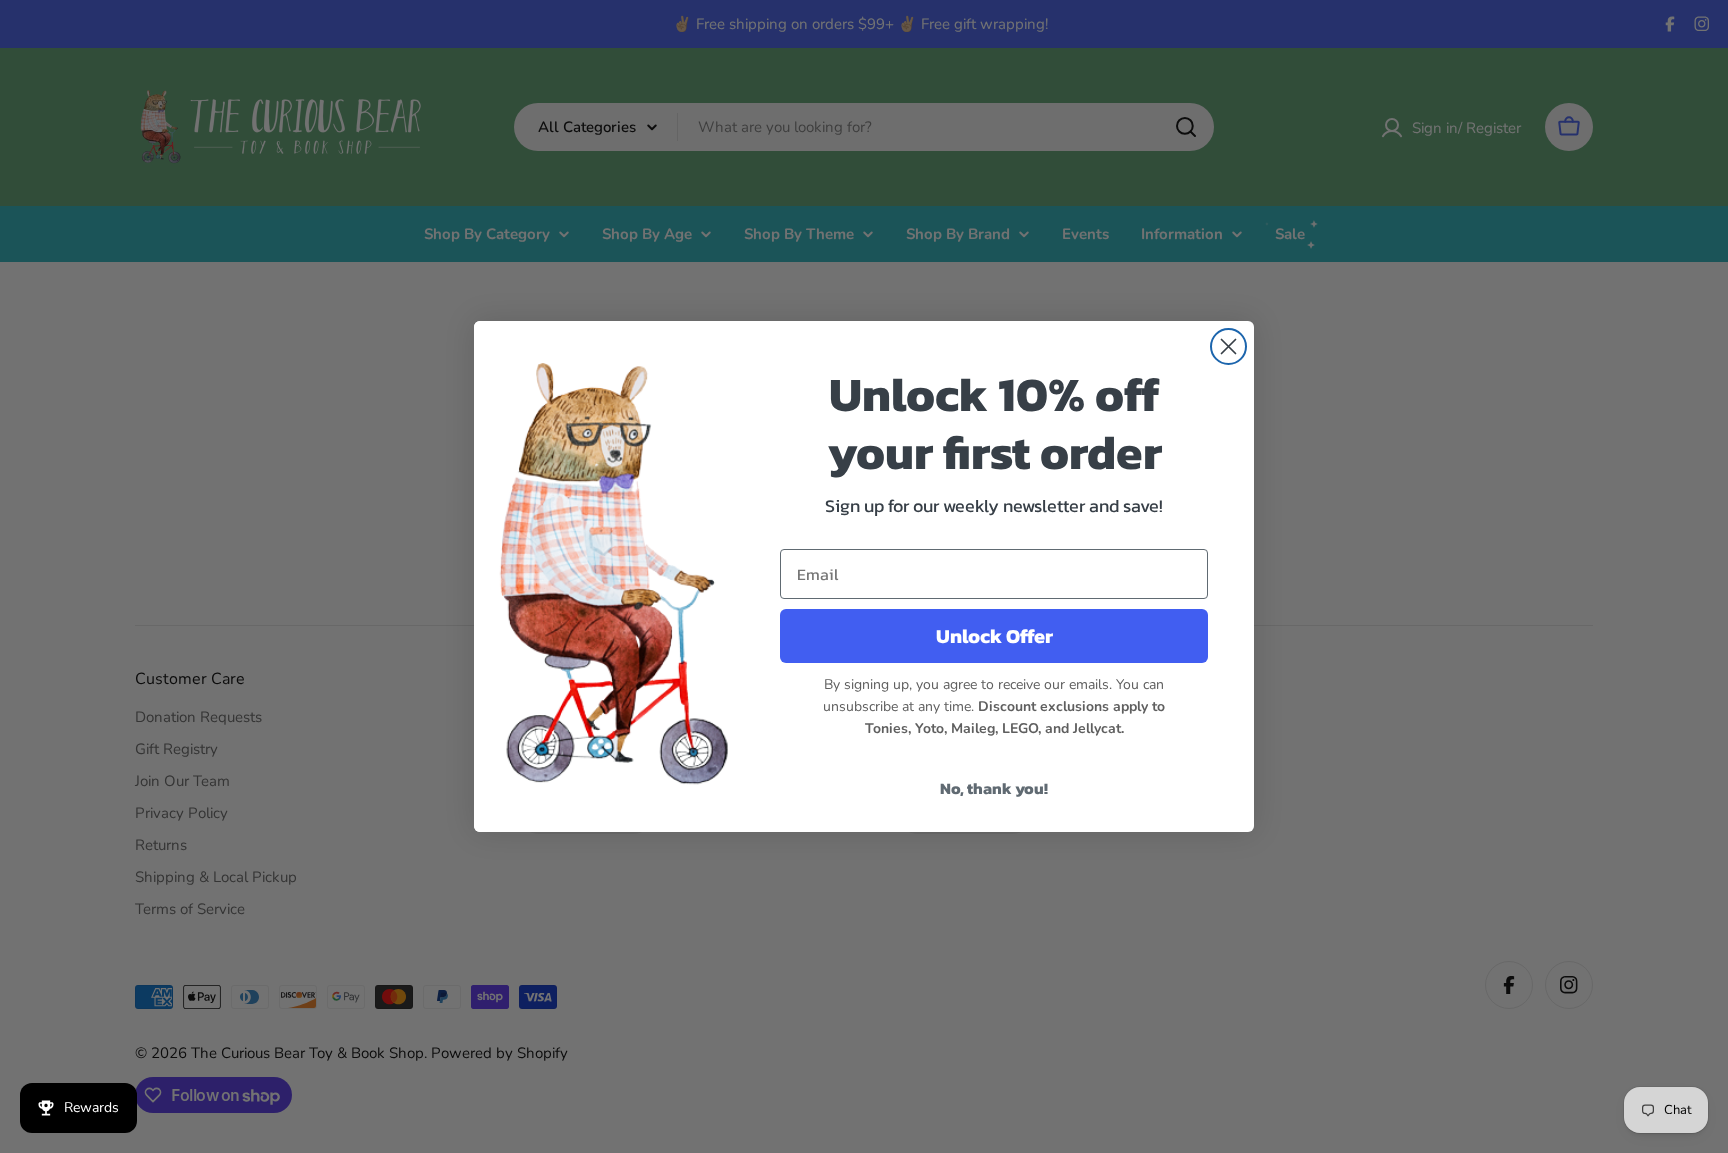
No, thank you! (994, 788)
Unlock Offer (994, 636)
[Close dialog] (1228, 346)
